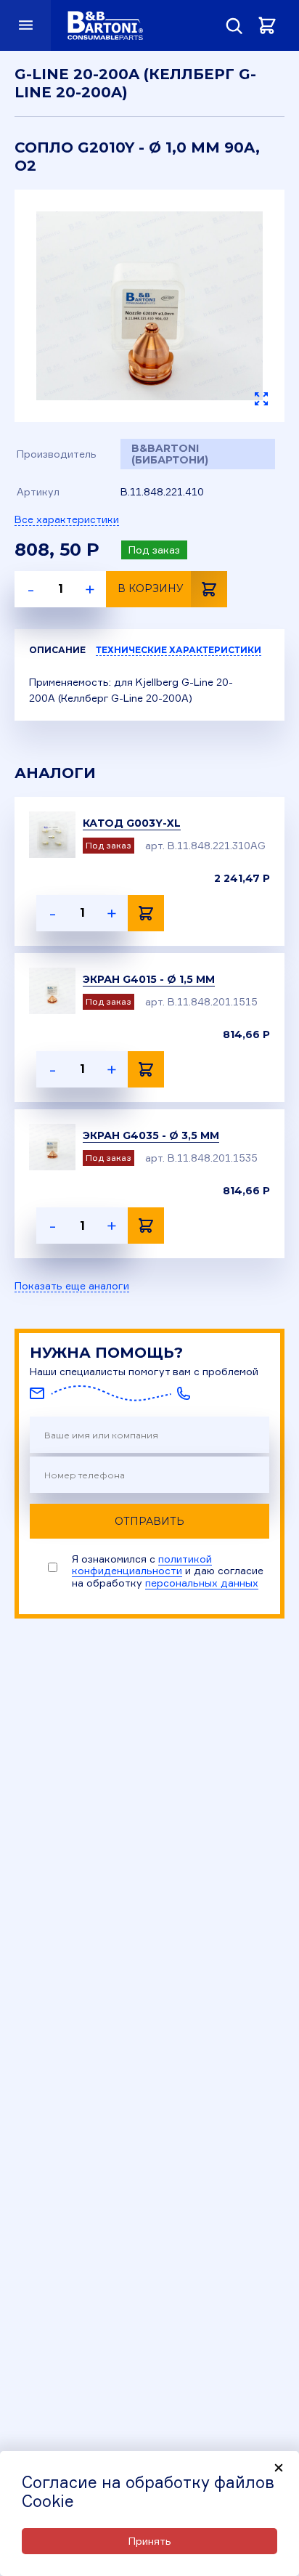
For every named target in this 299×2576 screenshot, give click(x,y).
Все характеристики (67, 519)
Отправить (149, 1521)
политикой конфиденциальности (142, 1564)
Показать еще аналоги (72, 1286)
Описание (57, 650)
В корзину (151, 588)
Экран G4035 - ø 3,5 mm (151, 1135)
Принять (150, 2541)
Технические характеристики (179, 650)
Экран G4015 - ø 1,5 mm (149, 979)
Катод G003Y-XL (132, 823)
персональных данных (202, 1583)
